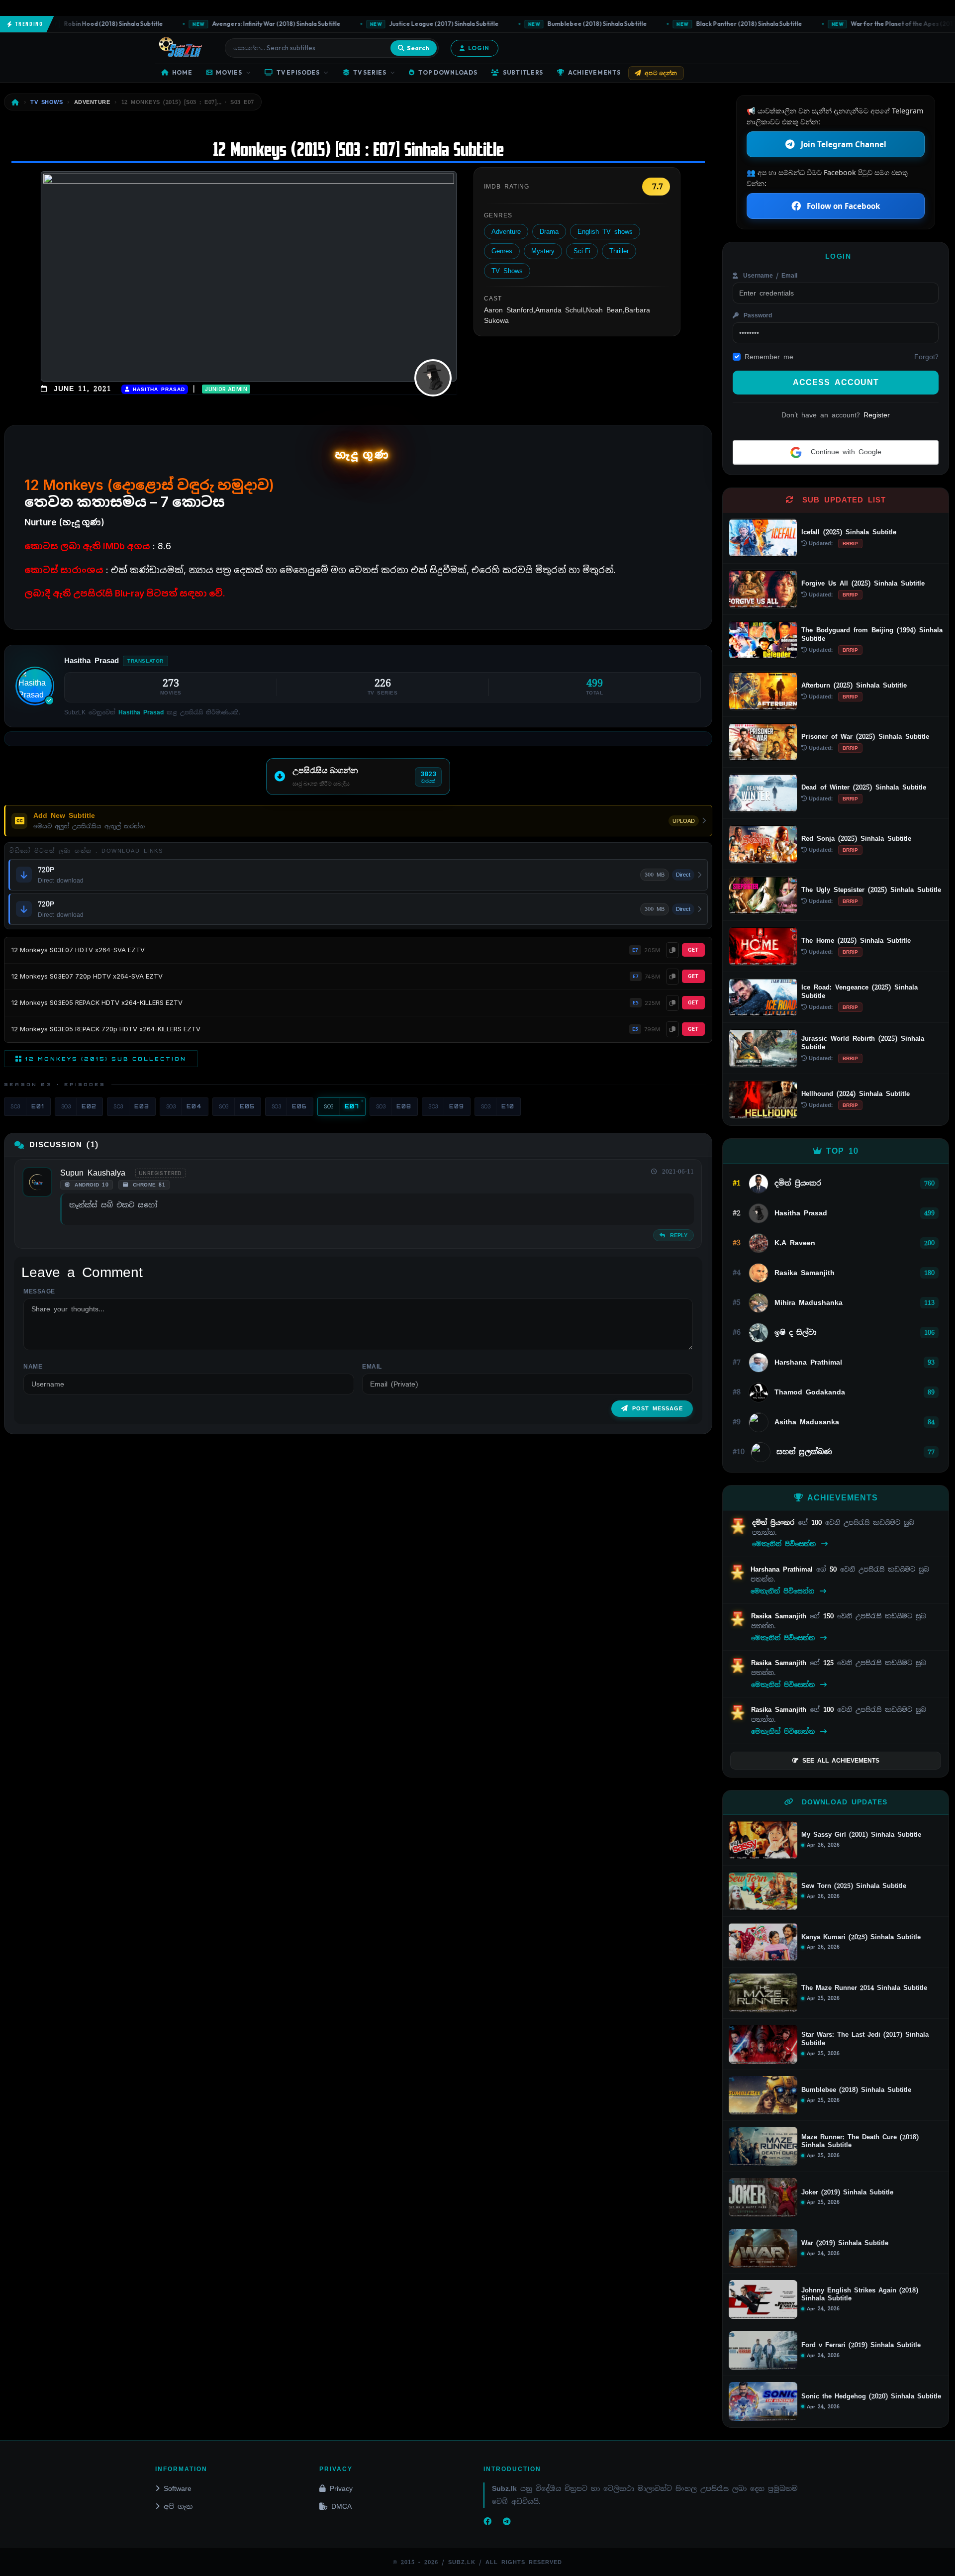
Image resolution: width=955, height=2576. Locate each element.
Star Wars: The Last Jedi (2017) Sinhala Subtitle (865, 2039)
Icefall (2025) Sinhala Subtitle (849, 532)
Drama (549, 232)
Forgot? (926, 357)
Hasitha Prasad (157, 389)
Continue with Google (844, 452)
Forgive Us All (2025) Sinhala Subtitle (863, 583)
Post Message (658, 1408)
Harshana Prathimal (783, 1569)
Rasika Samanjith (780, 1616)
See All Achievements (841, 1761)
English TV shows (605, 232)
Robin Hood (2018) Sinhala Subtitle (74, 24)
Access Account (836, 382)
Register (877, 415)
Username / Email (769, 276)
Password (756, 315)
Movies (229, 72)
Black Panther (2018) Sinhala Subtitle (709, 24)
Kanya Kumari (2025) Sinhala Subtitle (861, 1937)
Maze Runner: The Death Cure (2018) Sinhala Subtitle (860, 2141)
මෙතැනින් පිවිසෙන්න (786, 1544)
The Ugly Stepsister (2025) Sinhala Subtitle (871, 890)
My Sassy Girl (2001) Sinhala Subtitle (861, 1835)
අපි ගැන (178, 2506)
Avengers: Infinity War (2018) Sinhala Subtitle (236, 24)
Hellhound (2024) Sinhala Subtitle (856, 1094)
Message (39, 1291)
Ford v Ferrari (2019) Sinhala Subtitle (861, 2345)
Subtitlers (523, 72)
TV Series (370, 72)
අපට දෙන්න (661, 73)
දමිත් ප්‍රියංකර (775, 1523)
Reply (677, 1235)
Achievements (594, 72)
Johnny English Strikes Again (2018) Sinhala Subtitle (860, 2295)
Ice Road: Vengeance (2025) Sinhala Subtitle (859, 991)
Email (372, 1367)
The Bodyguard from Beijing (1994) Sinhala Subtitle (872, 634)
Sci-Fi (582, 251)
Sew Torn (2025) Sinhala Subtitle (854, 1886)
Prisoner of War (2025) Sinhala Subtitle (865, 737)
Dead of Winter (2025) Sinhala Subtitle (864, 787)
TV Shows (507, 271)
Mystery (543, 251)
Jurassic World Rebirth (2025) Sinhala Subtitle (863, 1043)
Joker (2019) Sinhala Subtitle (847, 2192)
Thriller (619, 251)
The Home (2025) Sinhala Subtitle (856, 941)
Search (418, 48)
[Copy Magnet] (672, 950)
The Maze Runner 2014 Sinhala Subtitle (864, 1988)
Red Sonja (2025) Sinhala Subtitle (856, 839)
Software (178, 2488)
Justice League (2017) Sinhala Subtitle (404, 24)
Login (479, 48)
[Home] (15, 102)
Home (182, 72)
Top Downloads (448, 72)
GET (693, 950)
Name (33, 1367)
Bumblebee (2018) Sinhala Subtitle (557, 24)
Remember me (769, 357)
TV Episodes (298, 72)
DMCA (341, 2506)
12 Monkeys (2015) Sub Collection (106, 1059)
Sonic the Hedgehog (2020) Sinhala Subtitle (871, 2396)
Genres (502, 251)
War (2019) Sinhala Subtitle (845, 2243)
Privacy (341, 2488)
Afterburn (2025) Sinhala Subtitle (854, 685)
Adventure (506, 232)
